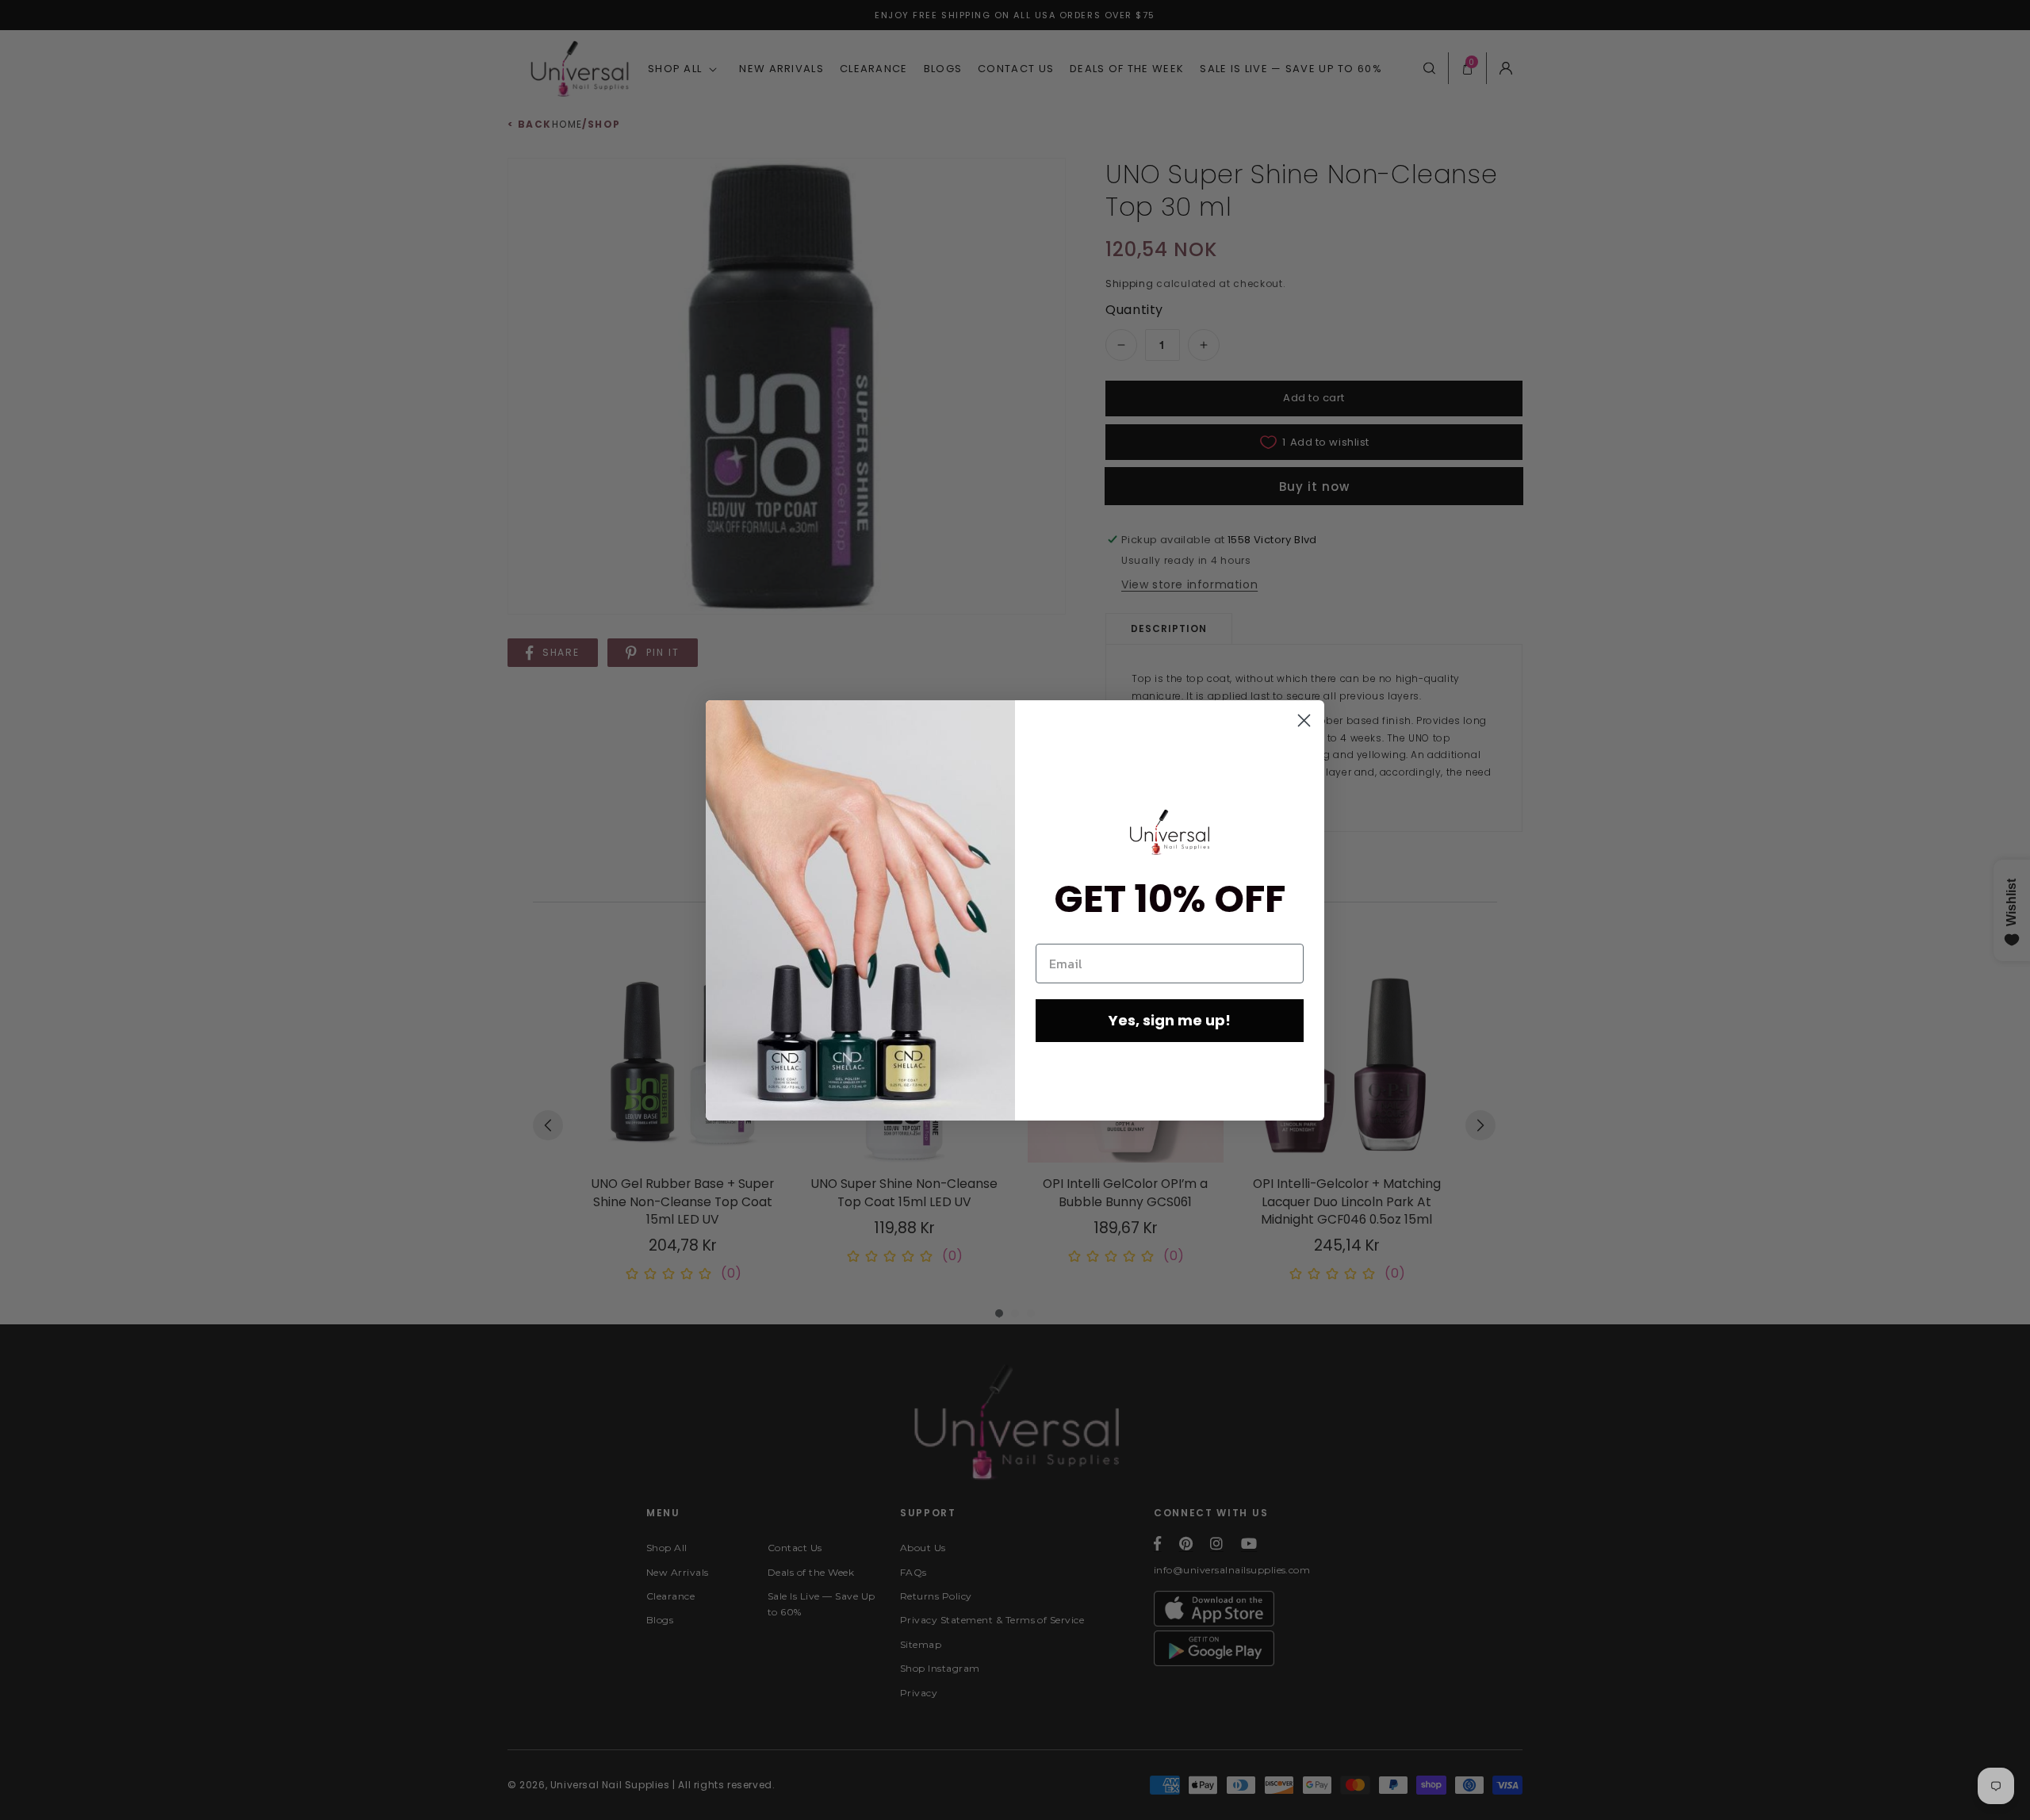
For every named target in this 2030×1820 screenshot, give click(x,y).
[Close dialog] (1304, 720)
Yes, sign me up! (1170, 1020)
